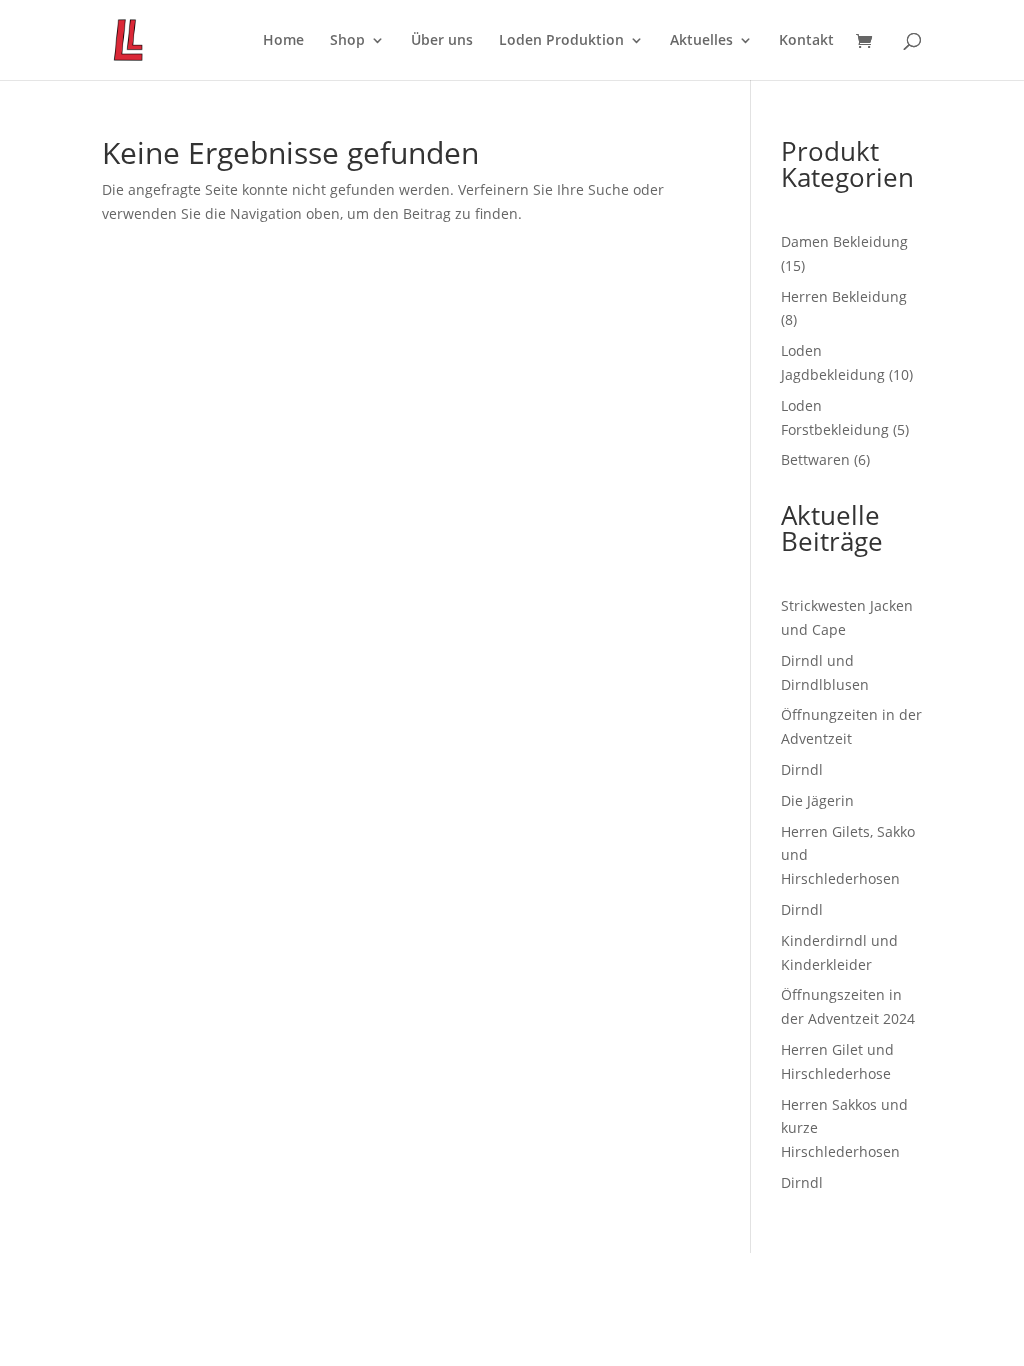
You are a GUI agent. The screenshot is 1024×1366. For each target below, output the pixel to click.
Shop (347, 41)
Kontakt (806, 41)
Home (283, 41)
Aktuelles (701, 41)
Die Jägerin (817, 800)
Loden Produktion (561, 41)
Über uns (442, 41)
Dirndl (802, 769)
